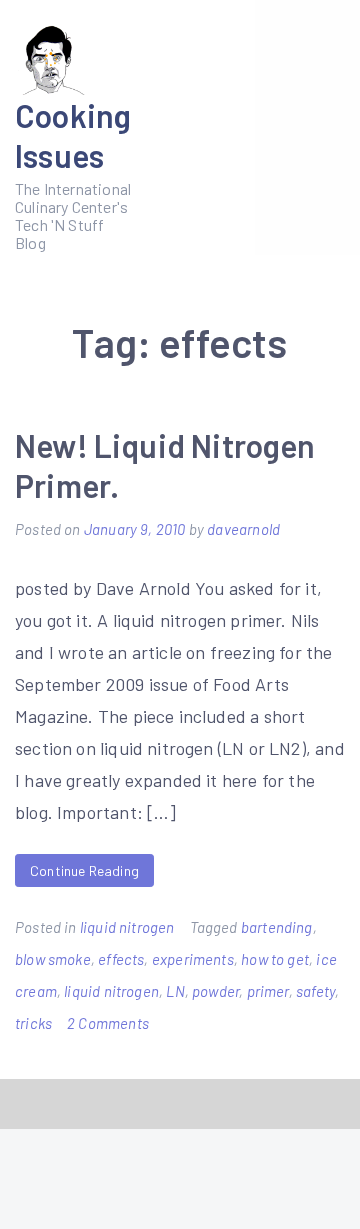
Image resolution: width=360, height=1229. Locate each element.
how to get (275, 959)
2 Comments (108, 1023)
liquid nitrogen (127, 927)
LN (175, 991)
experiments (193, 959)
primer (268, 991)
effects (121, 959)
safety (315, 991)
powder (215, 991)
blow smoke (53, 959)
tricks (33, 1023)
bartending (277, 927)
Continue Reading (84, 870)
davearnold (243, 529)
